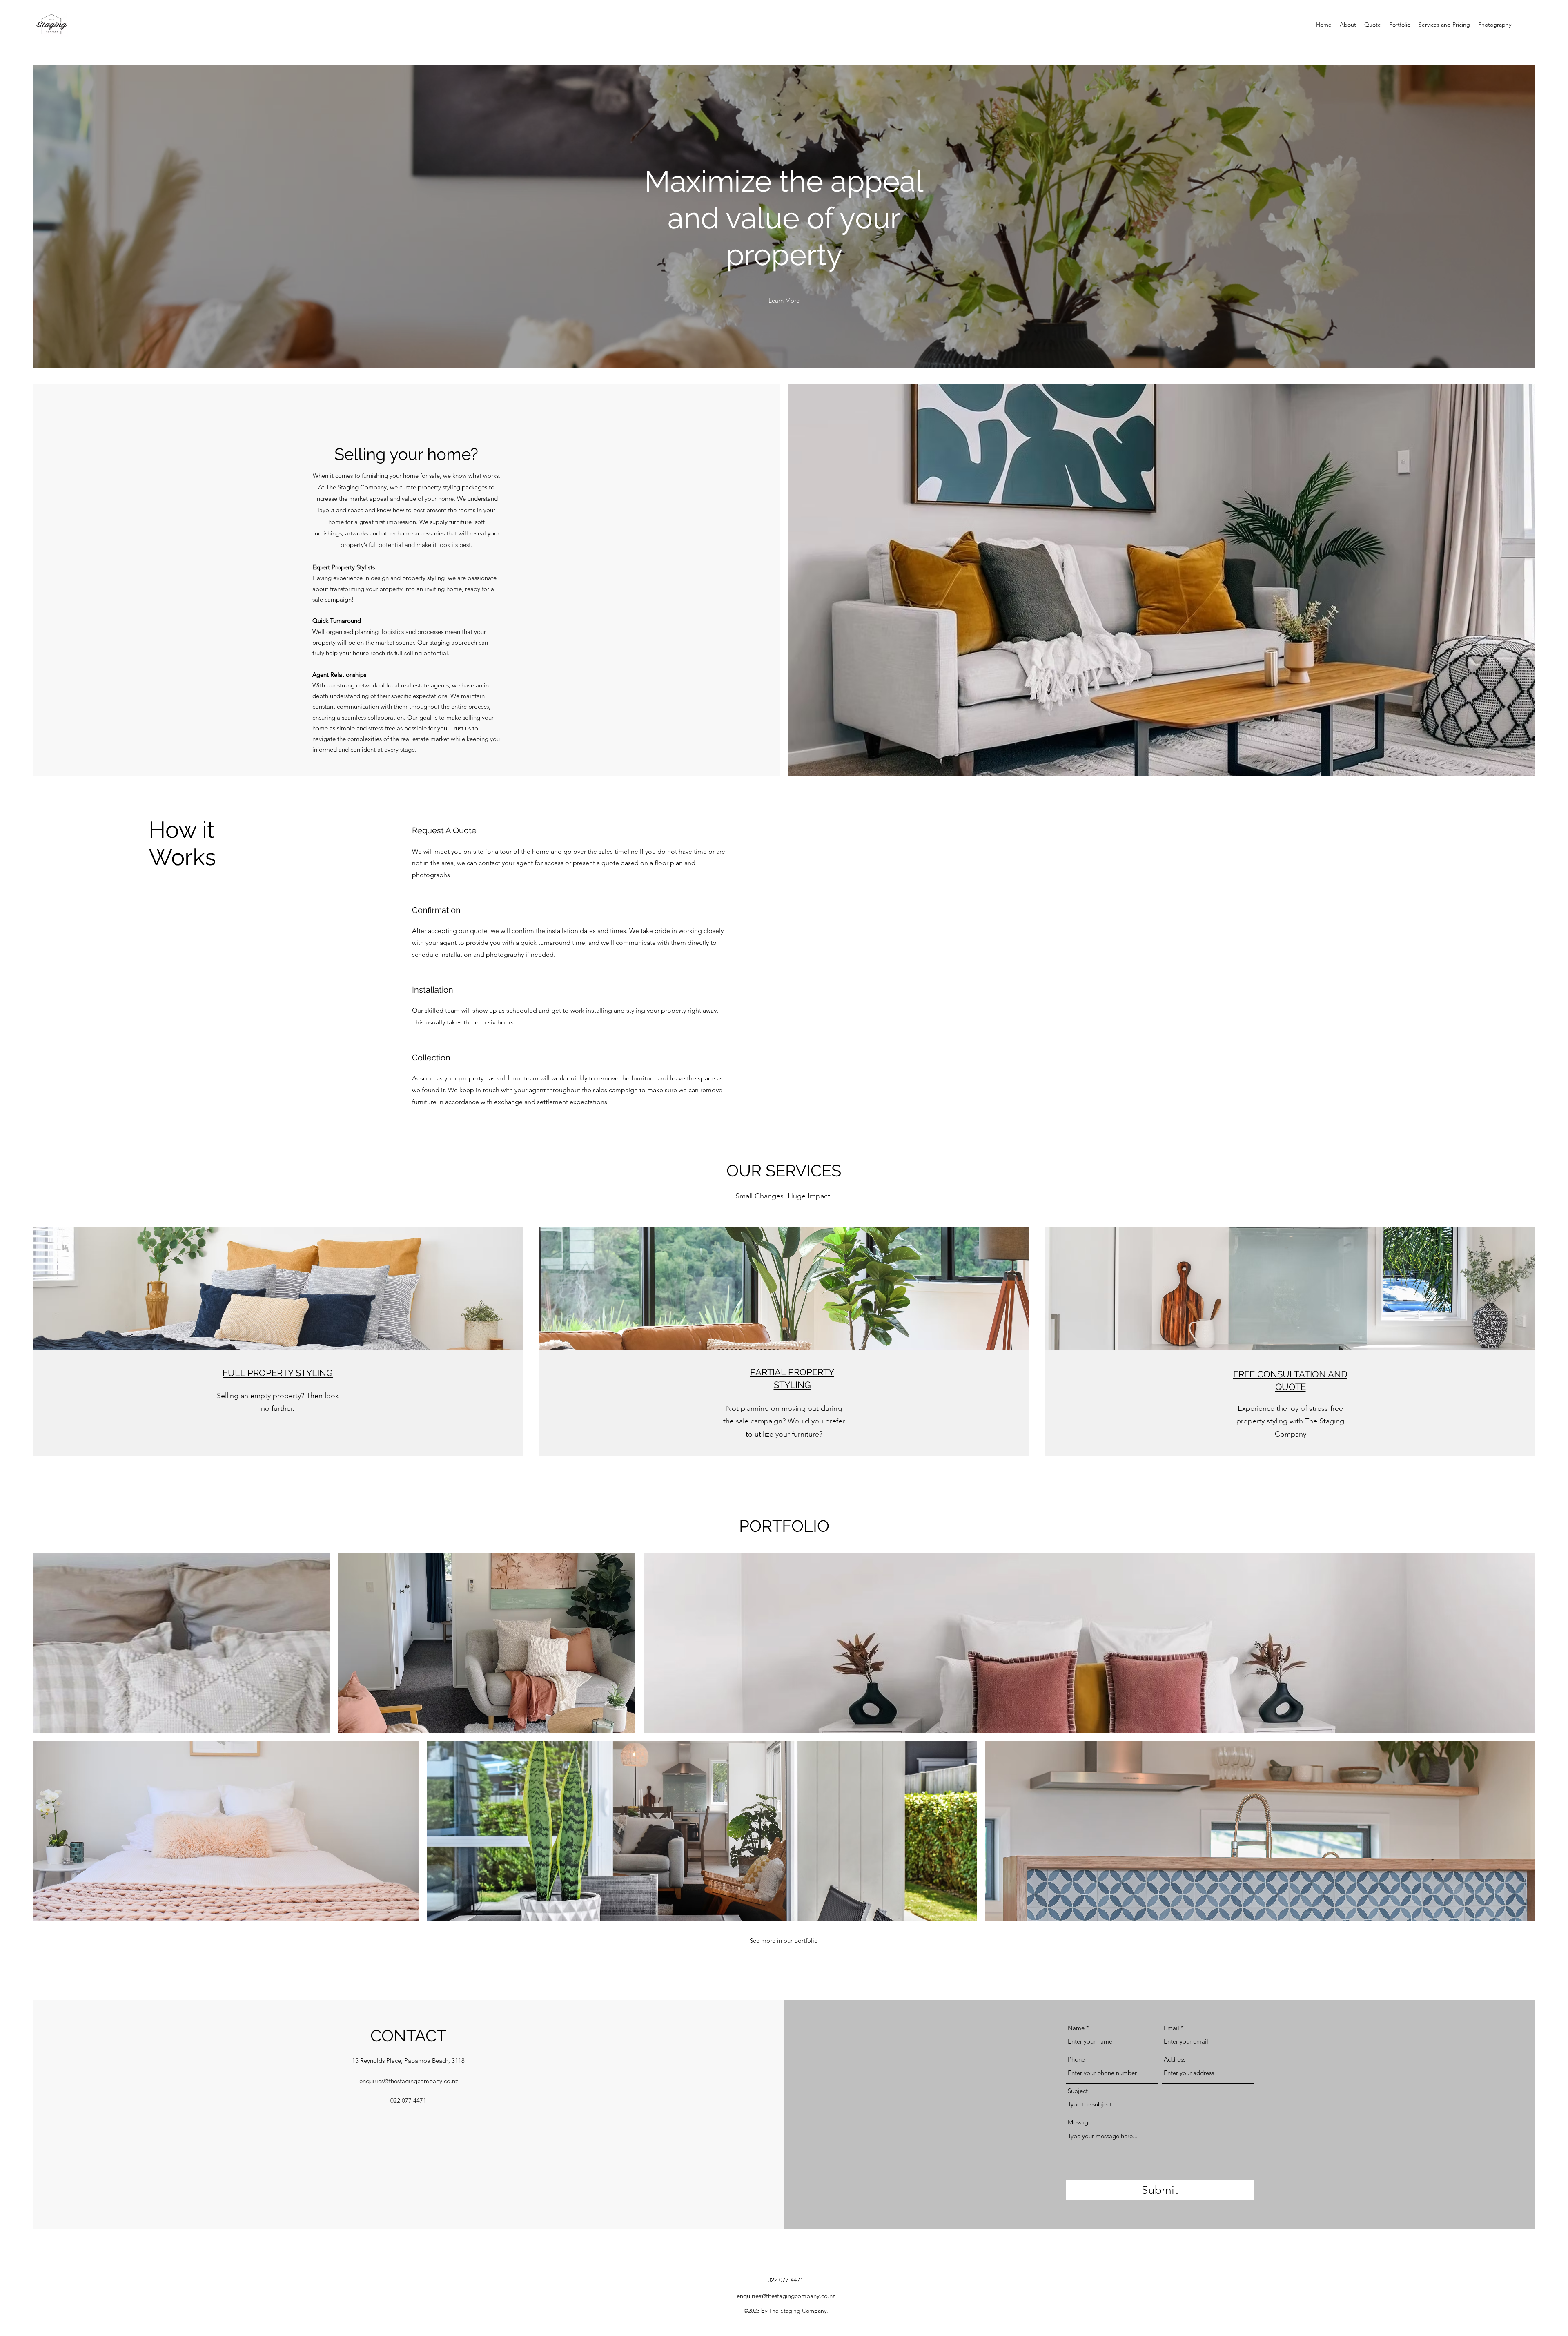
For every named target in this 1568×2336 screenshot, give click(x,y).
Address (1175, 2059)
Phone (1076, 2059)
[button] (784, 301)
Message (1080, 2122)
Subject (1078, 2091)
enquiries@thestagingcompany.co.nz (409, 2081)
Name (1076, 2028)
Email (1172, 2028)
